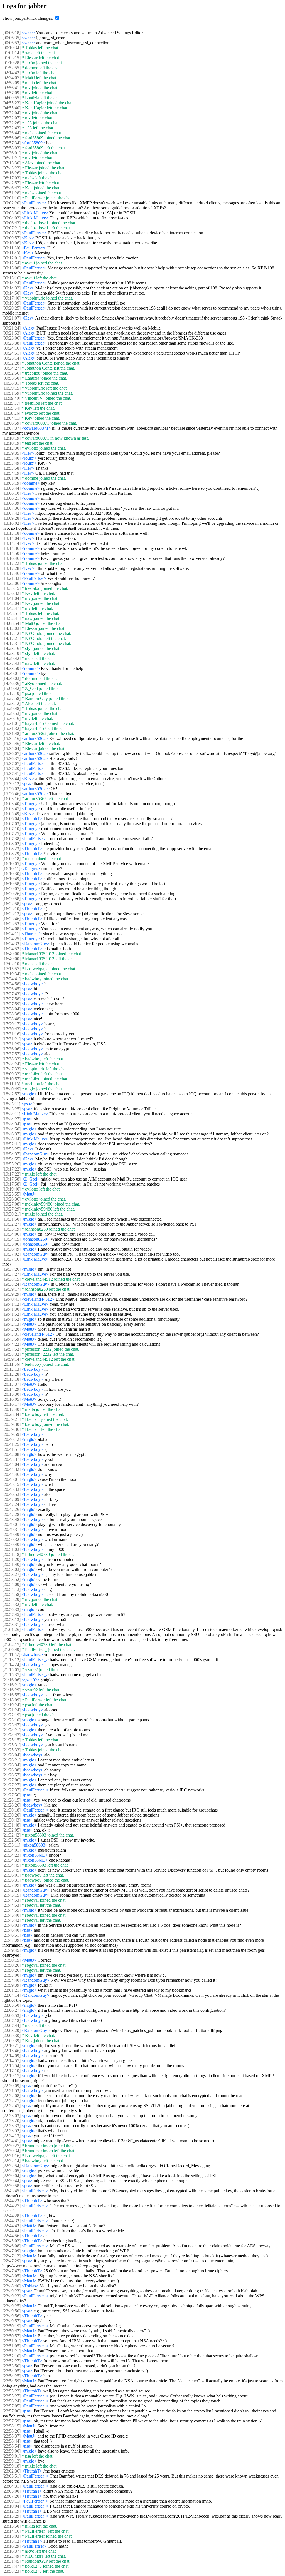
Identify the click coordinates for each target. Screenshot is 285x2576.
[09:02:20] (11, 203)
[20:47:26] (11, 1509)
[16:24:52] (11, 949)
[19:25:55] (11, 1194)
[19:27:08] (11, 1204)
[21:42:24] (11, 1890)
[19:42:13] (11, 1324)
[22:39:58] (11, 2186)
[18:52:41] (11, 1144)
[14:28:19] (11, 653)
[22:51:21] (11, 2351)
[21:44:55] (11, 1910)
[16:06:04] (11, 819)
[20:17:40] (11, 1409)
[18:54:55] (11, 1159)
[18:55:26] (11, 1164)
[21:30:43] (11, 1820)
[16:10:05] (11, 864)
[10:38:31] (11, 383)
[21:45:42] (11, 1920)
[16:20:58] (11, 899)
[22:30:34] (11, 2151)
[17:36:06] (11, 1049)
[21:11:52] (11, 1655)
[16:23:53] (11, 924)
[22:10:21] (11, 2046)
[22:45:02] (11, 2241)
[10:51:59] (11, 393)
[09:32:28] (11, 363)
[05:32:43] (11, 128)
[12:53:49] (11, 463)
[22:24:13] (11, 2136)
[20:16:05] (11, 1399)
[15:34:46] (11, 743)
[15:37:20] (11, 769)
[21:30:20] (11, 1815)
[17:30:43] (11, 1029)
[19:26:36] (11, 1199)
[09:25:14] (11, 358)
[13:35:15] (11, 588)
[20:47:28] (11, 1514)
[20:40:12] (11, 1439)
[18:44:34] (11, 1124)
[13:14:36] (11, 548)
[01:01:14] (11, 53)
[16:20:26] (11, 894)
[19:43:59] (11, 1339)
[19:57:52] (11, 1349)
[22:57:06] (11, 2411)
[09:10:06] (11, 243)
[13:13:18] (11, 533)
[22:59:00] (11, 2451)
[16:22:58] (11, 904)
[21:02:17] (11, 1645)
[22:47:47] (11, 2271)
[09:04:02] (11, 218)
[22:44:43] (11, 2226)
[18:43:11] (11, 1104)
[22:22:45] (11, 2106)
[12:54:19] (11, 473)
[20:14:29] (11, 1389)
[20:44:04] (11, 1464)
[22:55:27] (11, 2396)
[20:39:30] (11, 1424)
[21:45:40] (11, 1915)
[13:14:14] (11, 543)
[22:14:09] (11, 2056)
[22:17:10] (11, 2071)
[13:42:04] (11, 603)
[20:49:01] (11, 1524)
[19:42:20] (11, 1329)
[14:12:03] (11, 628)
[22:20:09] (11, 2086)
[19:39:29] (11, 1294)
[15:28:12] (11, 703)
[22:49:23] (11, 2291)
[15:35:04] (11, 748)
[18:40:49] (11, 1089)
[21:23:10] (11, 1720)
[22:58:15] (11, 2426)
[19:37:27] (11, 1274)
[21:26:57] (11, 1775)
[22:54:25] (11, 2376)
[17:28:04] (11, 1009)
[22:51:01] (11, 2341)
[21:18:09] (11, 1700)
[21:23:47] (11, 1725)
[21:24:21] (11, 1730)
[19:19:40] (11, 1189)
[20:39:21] (11, 1419)
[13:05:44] (11, 488)
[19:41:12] (11, 1304)
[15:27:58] (11, 698)
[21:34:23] (11, 1855)
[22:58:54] (11, 2446)
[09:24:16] (11, 348)
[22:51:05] (11, 2346)
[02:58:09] (11, 83)
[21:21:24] (11, 1710)
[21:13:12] (11, 1660)
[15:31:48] (11, 733)
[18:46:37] (11, 1134)
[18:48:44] (11, 1139)
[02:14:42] (11, 73)
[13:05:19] (11, 483)
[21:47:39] (11, 1940)
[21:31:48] (11, 1825)
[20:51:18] (11, 1554)
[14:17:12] (11, 633)
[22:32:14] (11, 2161)
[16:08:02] (11, 844)
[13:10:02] (11, 523)
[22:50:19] (11, 2326)
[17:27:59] (11, 1004)
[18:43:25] (11, 1109)
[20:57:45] (11, 1614)
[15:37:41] (11, 774)
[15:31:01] (11, 723)
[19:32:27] (11, 1224)
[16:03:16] (11, 799)
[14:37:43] (11, 663)
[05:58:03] (11, 148)
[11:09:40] (11, 398)
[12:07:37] (11, 428)
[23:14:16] (11, 2531)
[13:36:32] (11, 593)
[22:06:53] (11, 2015)
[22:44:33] (11, 2221)
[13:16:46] (11, 558)
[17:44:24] (11, 1064)
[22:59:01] (11, 2456)
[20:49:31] (11, 1529)
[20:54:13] (11, 1589)
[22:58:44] (11, 2441)
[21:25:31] (11, 1745)
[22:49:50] (11, 2311)
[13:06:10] (11, 493)
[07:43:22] (11, 168)
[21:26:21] (11, 1760)
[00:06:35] (11, 38)
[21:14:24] (11, 1665)
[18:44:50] (11, 1129)
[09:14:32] (11, 288)
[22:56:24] (11, 2401)
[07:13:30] (11, 163)
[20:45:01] (11, 1479)
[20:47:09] (11, 1499)
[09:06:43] (11, 223)
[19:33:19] (11, 1229)
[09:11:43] (11, 253)
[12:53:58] (11, 468)
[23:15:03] (11, 2536)
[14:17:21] (11, 638)
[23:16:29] (11, 2546)
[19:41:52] (11, 1314)
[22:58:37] (11, 2436)
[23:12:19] (11, 2511)
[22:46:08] (11, 2246)
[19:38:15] (11, 1279)
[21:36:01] (11, 1875)
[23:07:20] (11, 2496)
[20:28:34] (11, 1414)
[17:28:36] (11, 1014)
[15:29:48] (11, 708)
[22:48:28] (11, 2281)
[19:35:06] (11, 1244)
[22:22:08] (11, 2096)
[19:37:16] (11, 1259)
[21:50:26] (11, 1965)
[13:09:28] (11, 518)
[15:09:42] (11, 688)
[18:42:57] (11, 1094)
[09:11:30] (11, 248)
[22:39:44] (11, 2181)
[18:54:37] (11, 1154)
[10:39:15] (11, 388)
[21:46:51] (11, 1935)
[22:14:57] (11, 2061)
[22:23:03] (11, 2116)
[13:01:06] (11, 478)
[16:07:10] (11, 829)
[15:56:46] (11, 794)
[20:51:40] (11, 1564)
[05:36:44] (11, 133)
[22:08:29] (11, 2031)
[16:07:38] (11, 839)
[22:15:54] (11, 2066)
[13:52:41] (11, 618)
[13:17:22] (11, 563)
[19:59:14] (11, 1359)
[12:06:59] (11, 423)
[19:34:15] (11, 1239)
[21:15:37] (11, 1675)
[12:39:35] (11, 453)
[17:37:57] (11, 1054)
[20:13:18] (11, 1379)
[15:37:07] (11, 764)
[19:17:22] (11, 1169)
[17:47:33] (11, 1069)
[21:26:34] (11, 1765)
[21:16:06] (11, 1680)
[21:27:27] (11, 1785)
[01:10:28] (11, 63)
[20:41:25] (11, 1444)
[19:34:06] (11, 1234)
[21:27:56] (11, 1795)
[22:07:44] (11, 2026)
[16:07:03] (11, 824)
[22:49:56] (11, 2316)
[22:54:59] (11, 2381)
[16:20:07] (11, 889)
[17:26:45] (11, 989)
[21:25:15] (11, 1740)
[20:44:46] (11, 1474)
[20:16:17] (11, 1404)
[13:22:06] (11, 583)
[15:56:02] (11, 789)
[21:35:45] (11, 1870)
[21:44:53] (11, 1900)
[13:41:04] (11, 598)
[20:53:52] (11, 1579)
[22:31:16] (11, 2156)
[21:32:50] (11, 1840)
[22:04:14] (11, 1995)
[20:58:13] (11, 1619)
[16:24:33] (11, 944)
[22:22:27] (11, 2101)
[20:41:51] (11, 1449)
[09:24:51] (11, 353)
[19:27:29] (11, 1209)
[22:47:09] (11, 2251)
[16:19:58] (11, 884)
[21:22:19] (11, 1715)
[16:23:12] (11, 914)
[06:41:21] (11, 158)
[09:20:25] (11, 308)
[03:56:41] (11, 88)
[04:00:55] (11, 98)
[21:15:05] (11, 1670)
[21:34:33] (11, 1860)
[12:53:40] (11, 458)
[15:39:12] (11, 784)
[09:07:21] (11, 228)
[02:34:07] (11, 78)
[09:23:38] (11, 343)
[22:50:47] (11, 2331)
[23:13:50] (11, 2526)
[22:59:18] (11, 2466)
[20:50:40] (11, 1544)
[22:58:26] (11, 2431)
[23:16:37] (11, 2551)
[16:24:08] (11, 929)
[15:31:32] (11, 728)
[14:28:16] (11, 648)
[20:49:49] (11, 1534)
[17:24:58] (11, 984)
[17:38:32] (11, 1059)
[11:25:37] (11, 403)
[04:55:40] (11, 108)
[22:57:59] (11, 2421)
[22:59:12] (11, 2461)
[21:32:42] (11, 1835)
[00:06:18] (11, 33)
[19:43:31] (11, 1334)
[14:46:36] (11, 683)
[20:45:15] (11, 1484)
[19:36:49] (11, 1249)
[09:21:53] (11, 333)
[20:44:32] (11, 1469)
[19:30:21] (11, 1214)
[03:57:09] (11, 93)
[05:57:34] (11, 143)
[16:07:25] (11, 834)
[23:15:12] (11, 2541)
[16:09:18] (11, 859)
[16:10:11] (11, 869)
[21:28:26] (11, 1805)
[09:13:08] (11, 268)
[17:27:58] (11, 999)
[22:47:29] (11, 2261)
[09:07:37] (11, 233)
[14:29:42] (11, 658)
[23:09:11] (11, 2501)
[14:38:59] (11, 668)
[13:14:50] (11, 553)
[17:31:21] (11, 1039)
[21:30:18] (11, 1810)
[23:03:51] (11, 2476)
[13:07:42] (11, 513)
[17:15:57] (11, 969)
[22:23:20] (11, 2121)
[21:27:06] (11, 1780)
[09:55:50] (11, 378)
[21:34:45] (11, 1865)
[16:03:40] (11, 804)
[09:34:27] (11, 368)
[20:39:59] (11, 1434)
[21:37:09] (11, 1885)
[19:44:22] (11, 1344)
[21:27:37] (11, 1790)
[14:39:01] (11, 673)
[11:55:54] (11, 408)
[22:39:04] (11, 2176)
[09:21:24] (11, 328)
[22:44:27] (11, 2206)
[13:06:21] (11, 498)
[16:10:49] (11, 879)
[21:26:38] (11, 1770)
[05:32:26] (11, 123)
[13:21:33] (11, 578)
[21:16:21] (11, 1685)
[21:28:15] (11, 1800)
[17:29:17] (11, 1024)
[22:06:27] (11, 2010)
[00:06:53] (11, 43)
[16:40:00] (11, 954)
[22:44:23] (11, 2201)
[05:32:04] (11, 113)
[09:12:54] (11, 263)
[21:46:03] (11, 1925)
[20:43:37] (11, 1459)
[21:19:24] (11, 1705)
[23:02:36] (11, 2471)
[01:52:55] (11, 68)
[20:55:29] (11, 1599)
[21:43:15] (11, 1895)
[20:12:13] (11, 1369)
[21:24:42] (11, 1735)
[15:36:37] (11, 759)
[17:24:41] (11, 979)
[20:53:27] (11, 1574)
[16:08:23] (11, 849)
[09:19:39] (11, 303)
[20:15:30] (11, 1394)
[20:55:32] (11, 1604)
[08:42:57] (11, 183)
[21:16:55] (11, 1695)
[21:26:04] (11, 1755)
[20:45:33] (11, 1489)
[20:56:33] (11, 1609)
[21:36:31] (11, 1880)
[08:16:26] (11, 173)
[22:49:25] (11, 2306)
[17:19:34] (11, 974)
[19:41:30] (11, 1309)
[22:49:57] (11, 2321)
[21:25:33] (11, 1750)
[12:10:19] (11, 438)
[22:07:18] (11, 2021)
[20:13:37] (11, 1384)
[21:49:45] (11, 1950)
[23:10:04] (11, 2506)
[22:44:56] (11, 2236)
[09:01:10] (11, 198)
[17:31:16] (11, 1034)
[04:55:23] (11, 103)
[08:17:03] (11, 178)
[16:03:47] (11, 809)
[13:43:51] (11, 613)
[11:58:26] (11, 413)
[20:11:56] (11, 1364)
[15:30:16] (11, 718)
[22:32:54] (11, 2166)
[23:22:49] (11, 2556)
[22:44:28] (11, 2216)
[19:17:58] (11, 1179)
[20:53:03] (11, 1569)
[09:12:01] (11, 258)
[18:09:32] (11, 1074)
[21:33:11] (11, 1845)
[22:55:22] (11, 2391)
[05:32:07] (11, 118)
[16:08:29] (11, 854)
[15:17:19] (11, 693)
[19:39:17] (11, 1289)
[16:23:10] (11, 909)
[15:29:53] (11, 713)
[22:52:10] (11, 2356)
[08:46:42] (11, 188)
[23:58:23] (11, 2571)
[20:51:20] (11, 1559)
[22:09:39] (11, 2041)
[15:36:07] (11, 754)
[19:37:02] (11, 1254)
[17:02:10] (11, 964)
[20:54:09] (11, 1584)
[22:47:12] (11, 2256)
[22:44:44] (11, 2231)
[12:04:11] (11, 418)
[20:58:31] (11, 1624)
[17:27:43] (11, 994)
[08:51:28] (11, 193)
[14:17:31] (11, 643)
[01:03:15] (11, 58)
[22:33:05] (11, 2171)
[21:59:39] (11, 1985)
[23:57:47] (11, 2566)
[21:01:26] (11, 1630)
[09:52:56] (11, 373)
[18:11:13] (11, 1084)
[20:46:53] (11, 1494)
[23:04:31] (11, 2486)
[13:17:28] (11, 568)
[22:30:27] (11, 2146)
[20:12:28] (11, 1374)
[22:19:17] (11, 2076)
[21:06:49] (11, 1650)
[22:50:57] (11, 2336)
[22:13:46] (11, 2051)
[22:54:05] (11, 2371)
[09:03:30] (11, 213)
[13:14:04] (11, 538)
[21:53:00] (11, 1975)
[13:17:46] (11, 573)
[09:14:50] (11, 293)
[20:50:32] (11, 1539)
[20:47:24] (11, 1504)
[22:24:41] (11, 2141)
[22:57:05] (11, 2406)
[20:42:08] (11, 1454)
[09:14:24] (11, 283)
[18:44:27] (11, 1119)
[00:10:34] (11, 48)
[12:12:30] (11, 448)
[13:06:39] (11, 503)
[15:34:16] (11, 738)
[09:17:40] (11, 298)
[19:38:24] (11, 1284)
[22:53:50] (11, 2366)
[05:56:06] (11, 138)
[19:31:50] (11, 1219)
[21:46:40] (11, 1930)
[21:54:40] (11, 1980)
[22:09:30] (11, 2036)
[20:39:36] (11, 1429)
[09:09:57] (11, 238)
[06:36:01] (11, 153)
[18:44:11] (11, 1114)
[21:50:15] (11, 1960)
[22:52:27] (11, 2361)
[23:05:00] (11, 2491)
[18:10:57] (11, 1079)
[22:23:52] (11, 2131)
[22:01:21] (11, 1990)
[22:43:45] (11, 2191)
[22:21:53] (11, 2091)
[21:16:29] (11, 1690)
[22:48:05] (11, 2276)
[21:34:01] (11, 1850)
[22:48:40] (11, 2286)
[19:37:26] (11, 1269)
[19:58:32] (11, 1354)
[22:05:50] (11, 2005)
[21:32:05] (11, 1830)
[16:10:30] (11, 874)
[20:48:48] (11, 1519)
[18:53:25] (11, 1149)
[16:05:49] (11, 814)
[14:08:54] (11, 623)
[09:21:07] (11, 318)
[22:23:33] (11, 2126)
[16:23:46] (11, 919)
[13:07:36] (11, 508)
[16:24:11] (11, 934)
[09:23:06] (11, 338)
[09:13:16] (11, 278)
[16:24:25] (11, 939)
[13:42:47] (11, 608)
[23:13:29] (11, 2516)
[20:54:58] (11, 1594)
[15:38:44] (11, 779)
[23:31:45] (11, 2561)
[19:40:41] (11, 1299)
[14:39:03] (11, 678)
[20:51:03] (11, 1549)
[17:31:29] (11, 1044)
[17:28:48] (11, 1019)
